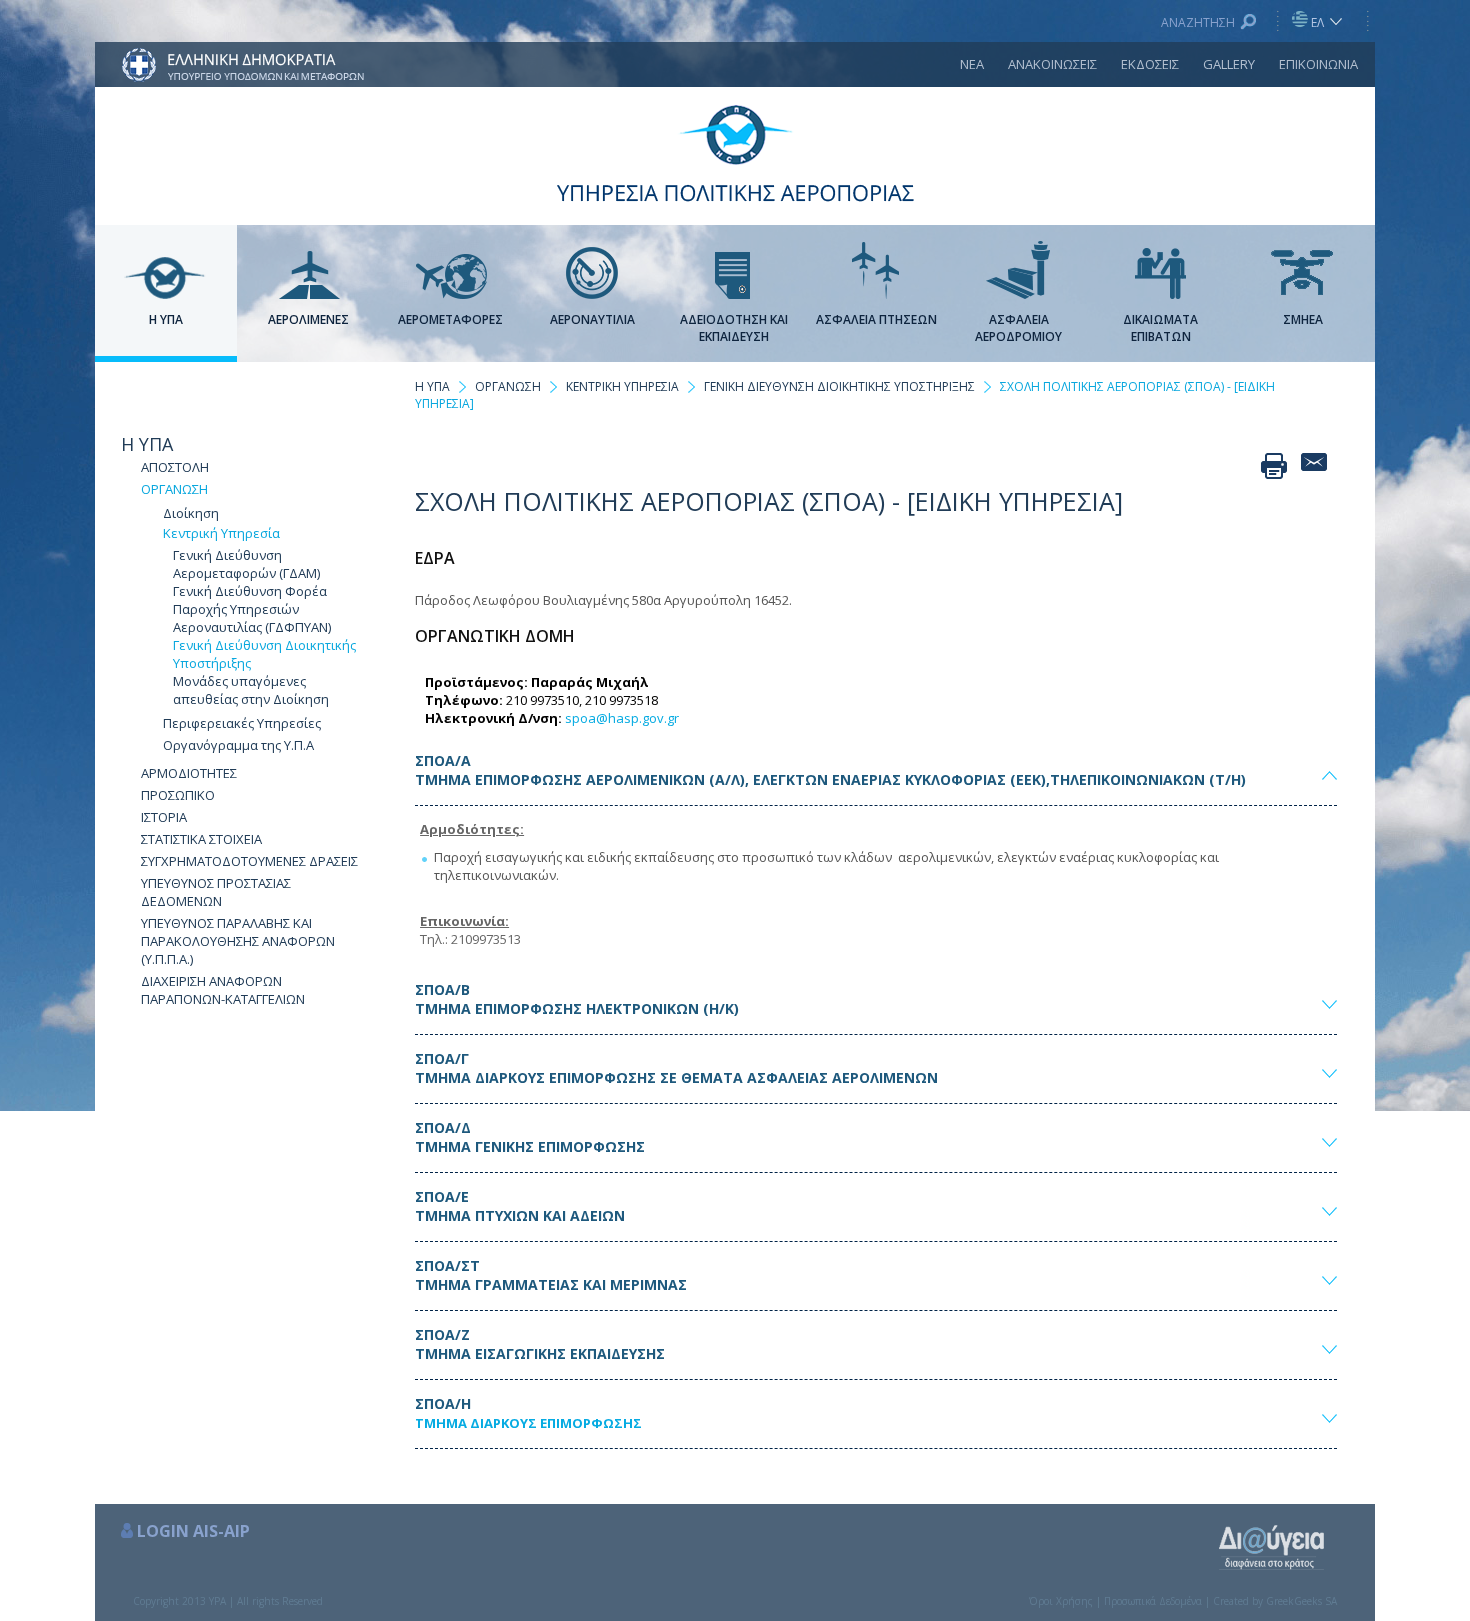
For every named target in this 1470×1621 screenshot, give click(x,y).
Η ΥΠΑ (147, 444)
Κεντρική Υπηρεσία (221, 533)
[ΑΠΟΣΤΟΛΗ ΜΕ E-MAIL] (1314, 466)
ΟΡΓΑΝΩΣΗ (174, 489)
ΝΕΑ (972, 64)
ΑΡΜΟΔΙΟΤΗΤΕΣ (189, 773)
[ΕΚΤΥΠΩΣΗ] (1274, 466)
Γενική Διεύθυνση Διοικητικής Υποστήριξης (264, 654)
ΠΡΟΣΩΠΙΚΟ (178, 795)
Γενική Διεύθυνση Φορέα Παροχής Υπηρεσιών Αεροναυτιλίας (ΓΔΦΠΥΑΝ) (252, 609)
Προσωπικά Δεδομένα (1153, 1601)
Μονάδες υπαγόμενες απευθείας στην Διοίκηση (251, 690)
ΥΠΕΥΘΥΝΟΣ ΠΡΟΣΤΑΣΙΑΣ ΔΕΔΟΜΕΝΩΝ (216, 892)
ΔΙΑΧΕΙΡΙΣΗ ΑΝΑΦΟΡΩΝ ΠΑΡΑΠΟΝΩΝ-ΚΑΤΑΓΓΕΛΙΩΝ (223, 990)
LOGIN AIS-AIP (193, 1531)
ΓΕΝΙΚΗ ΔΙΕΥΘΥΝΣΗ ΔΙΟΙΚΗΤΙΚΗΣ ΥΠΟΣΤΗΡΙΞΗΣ (839, 386)
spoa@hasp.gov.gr (622, 718)
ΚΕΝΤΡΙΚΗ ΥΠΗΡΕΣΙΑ (622, 386)
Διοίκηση (191, 513)
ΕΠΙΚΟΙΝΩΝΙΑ (1318, 64)
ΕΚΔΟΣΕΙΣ (1150, 64)
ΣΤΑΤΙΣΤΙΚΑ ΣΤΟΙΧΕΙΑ (201, 839)
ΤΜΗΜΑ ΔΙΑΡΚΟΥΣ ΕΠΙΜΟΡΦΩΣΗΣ (528, 1423)
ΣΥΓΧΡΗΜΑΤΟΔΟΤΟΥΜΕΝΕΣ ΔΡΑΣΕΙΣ (249, 861)
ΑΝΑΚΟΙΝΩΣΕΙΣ (1052, 64)
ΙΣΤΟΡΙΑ (164, 817)
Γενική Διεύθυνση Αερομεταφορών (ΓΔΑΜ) (246, 564)
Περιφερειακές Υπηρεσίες (242, 723)
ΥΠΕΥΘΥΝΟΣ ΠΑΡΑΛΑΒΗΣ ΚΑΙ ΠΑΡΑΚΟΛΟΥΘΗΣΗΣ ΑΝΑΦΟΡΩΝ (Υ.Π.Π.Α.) (238, 941)
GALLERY (1229, 64)
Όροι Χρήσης (1061, 1601)
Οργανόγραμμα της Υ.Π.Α (238, 745)
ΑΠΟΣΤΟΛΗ (175, 467)
